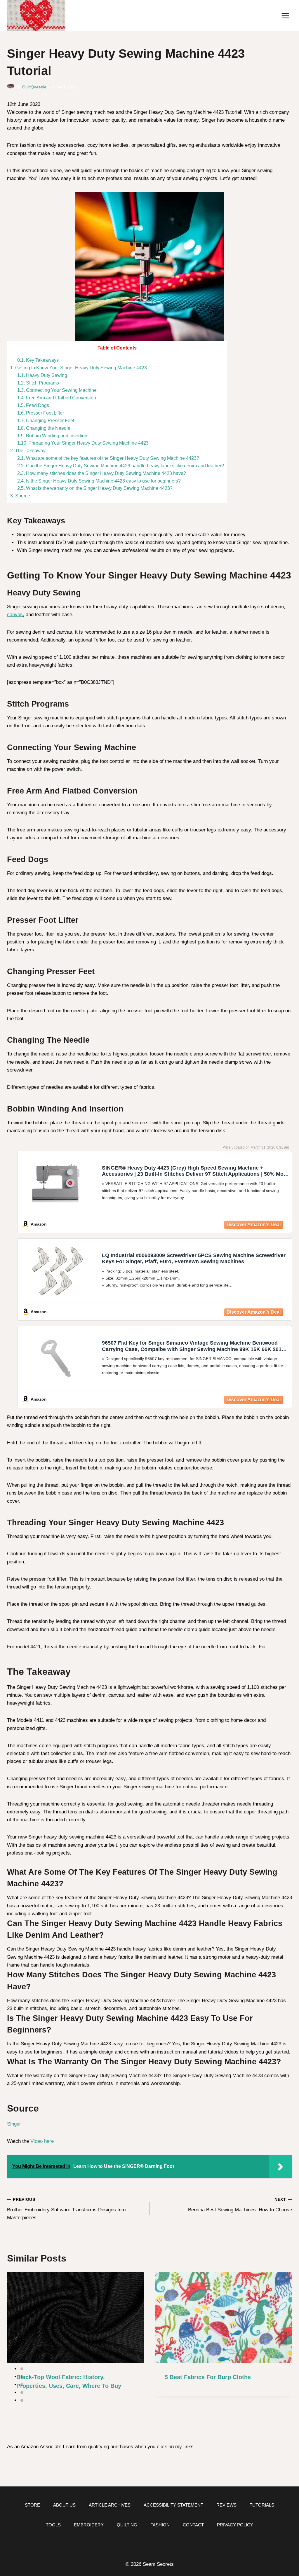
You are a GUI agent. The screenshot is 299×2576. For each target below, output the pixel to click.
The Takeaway (28, 450)
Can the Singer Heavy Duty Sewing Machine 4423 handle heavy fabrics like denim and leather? (121, 466)
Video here (41, 2141)
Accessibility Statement (173, 2505)
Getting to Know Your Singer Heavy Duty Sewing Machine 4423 (79, 368)
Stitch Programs (38, 383)
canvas (15, 615)
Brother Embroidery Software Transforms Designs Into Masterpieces (66, 2209)
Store (32, 2505)
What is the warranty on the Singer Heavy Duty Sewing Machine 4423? (95, 488)
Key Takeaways (38, 360)
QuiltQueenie (34, 87)
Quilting (127, 2525)
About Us (64, 2505)
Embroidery (89, 2525)
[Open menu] (285, 16)
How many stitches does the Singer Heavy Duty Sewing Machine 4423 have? (102, 473)
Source (20, 496)
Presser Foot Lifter (41, 413)
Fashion (160, 2525)
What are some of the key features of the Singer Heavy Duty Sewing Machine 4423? (108, 458)
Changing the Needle (44, 428)
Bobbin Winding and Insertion (52, 436)
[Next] (283, 2339)
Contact (193, 2525)
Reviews (226, 2505)
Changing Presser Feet (46, 420)
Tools (53, 2525)
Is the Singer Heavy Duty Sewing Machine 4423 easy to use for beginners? (99, 481)
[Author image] (11, 87)
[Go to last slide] (16, 2339)
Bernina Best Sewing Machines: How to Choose (240, 2205)
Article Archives (110, 2505)
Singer (14, 2124)
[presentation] (75, 2318)
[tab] (22, 2361)
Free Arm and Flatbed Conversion (57, 398)
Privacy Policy (235, 2525)
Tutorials (262, 2505)
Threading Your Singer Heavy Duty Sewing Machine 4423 (83, 443)
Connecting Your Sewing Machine (57, 390)
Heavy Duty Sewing (42, 375)
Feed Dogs (33, 405)
